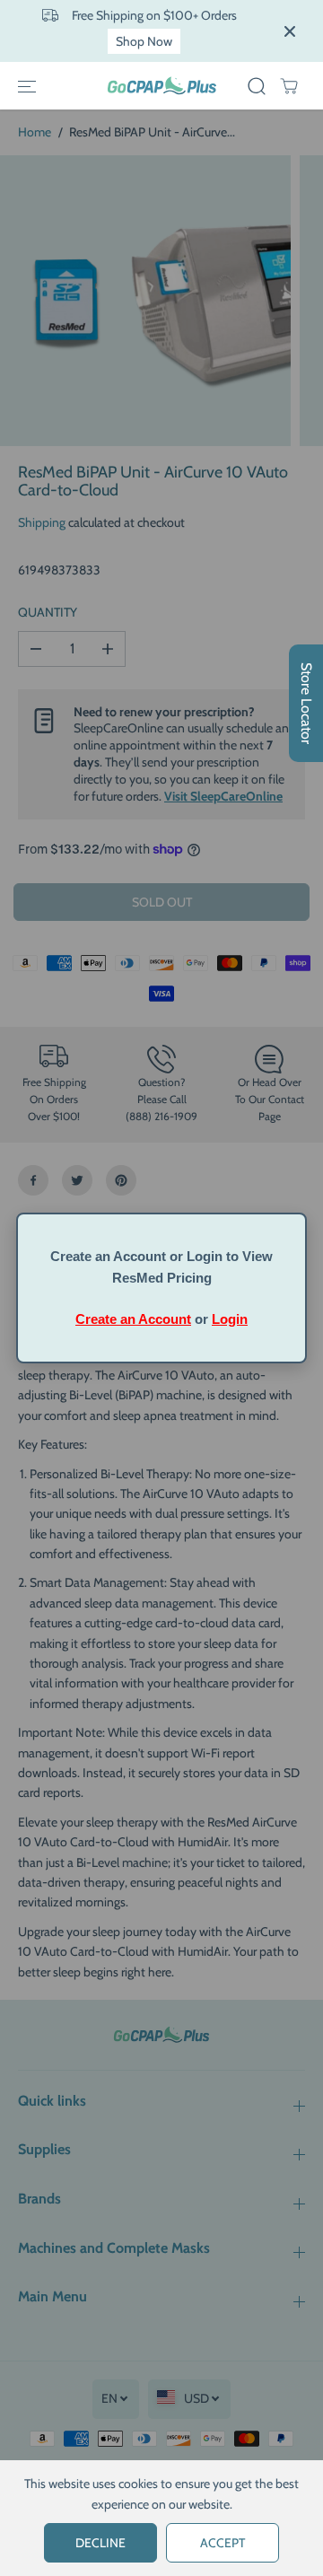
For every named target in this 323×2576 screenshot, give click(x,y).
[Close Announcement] (290, 31)
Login (230, 1319)
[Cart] (289, 86)
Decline (100, 2543)
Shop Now (144, 41)
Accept (223, 2543)
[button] (27, 86)
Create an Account (133, 1319)
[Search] (257, 86)
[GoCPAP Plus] (162, 86)
